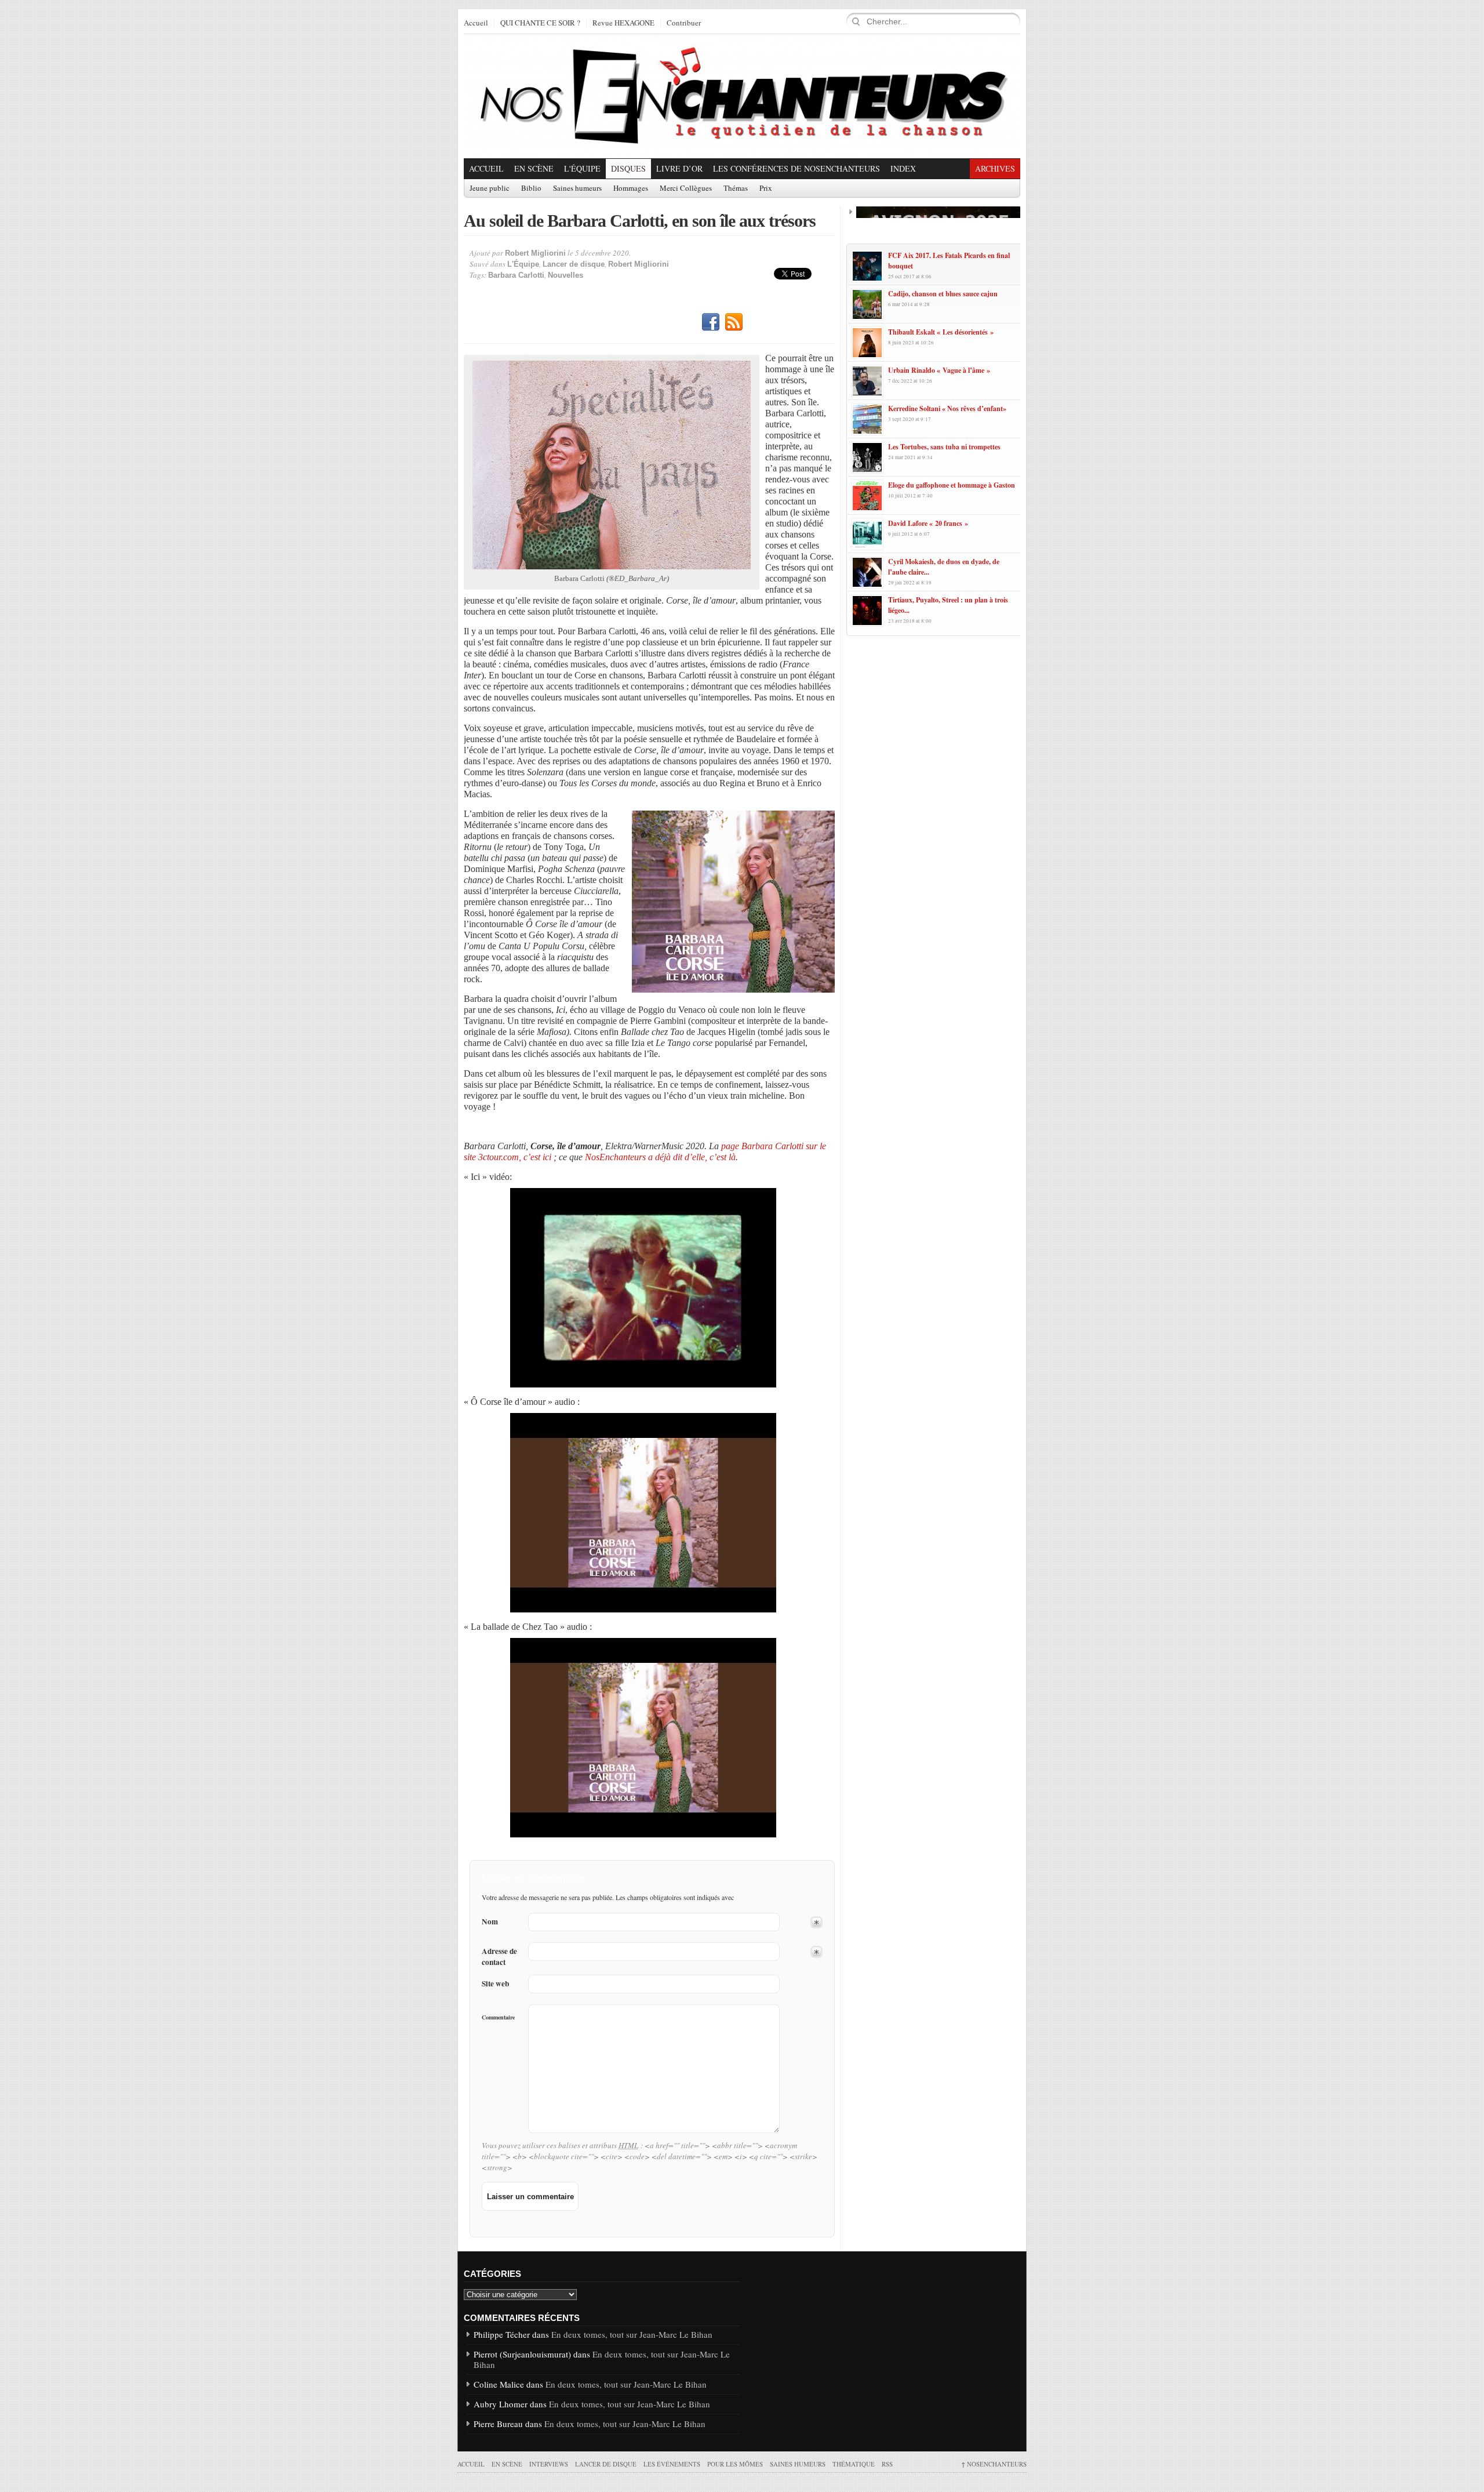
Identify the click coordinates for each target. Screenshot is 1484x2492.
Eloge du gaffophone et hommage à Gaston (952, 485)
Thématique (854, 2464)
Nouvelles (565, 275)
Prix (766, 188)
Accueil (476, 23)
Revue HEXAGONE (623, 23)
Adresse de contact (499, 1957)
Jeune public (490, 188)
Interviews (549, 2464)
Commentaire (498, 2017)
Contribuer (684, 23)
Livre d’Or (679, 168)
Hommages (631, 188)
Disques (628, 168)
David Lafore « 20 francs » (928, 523)
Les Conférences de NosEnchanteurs (796, 168)
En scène (534, 168)
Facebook (711, 322)
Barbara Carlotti (516, 275)
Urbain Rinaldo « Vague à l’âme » (939, 370)
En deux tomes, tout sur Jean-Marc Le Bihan (632, 2334)
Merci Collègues (686, 188)
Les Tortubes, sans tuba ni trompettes (944, 447)
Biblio (531, 188)
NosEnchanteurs (994, 2464)
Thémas (736, 188)
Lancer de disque (574, 264)
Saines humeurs (577, 188)
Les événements (672, 2464)
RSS (734, 322)
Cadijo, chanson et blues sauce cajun (943, 294)
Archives (995, 168)
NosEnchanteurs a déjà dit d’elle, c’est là (660, 1157)
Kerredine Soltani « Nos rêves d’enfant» (947, 408)
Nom (490, 1922)
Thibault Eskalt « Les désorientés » (941, 332)
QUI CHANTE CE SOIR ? (540, 23)
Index (903, 168)
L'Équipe (582, 168)
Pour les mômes (735, 2464)
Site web (495, 1984)
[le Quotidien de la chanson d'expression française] (742, 96)
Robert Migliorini (535, 253)
